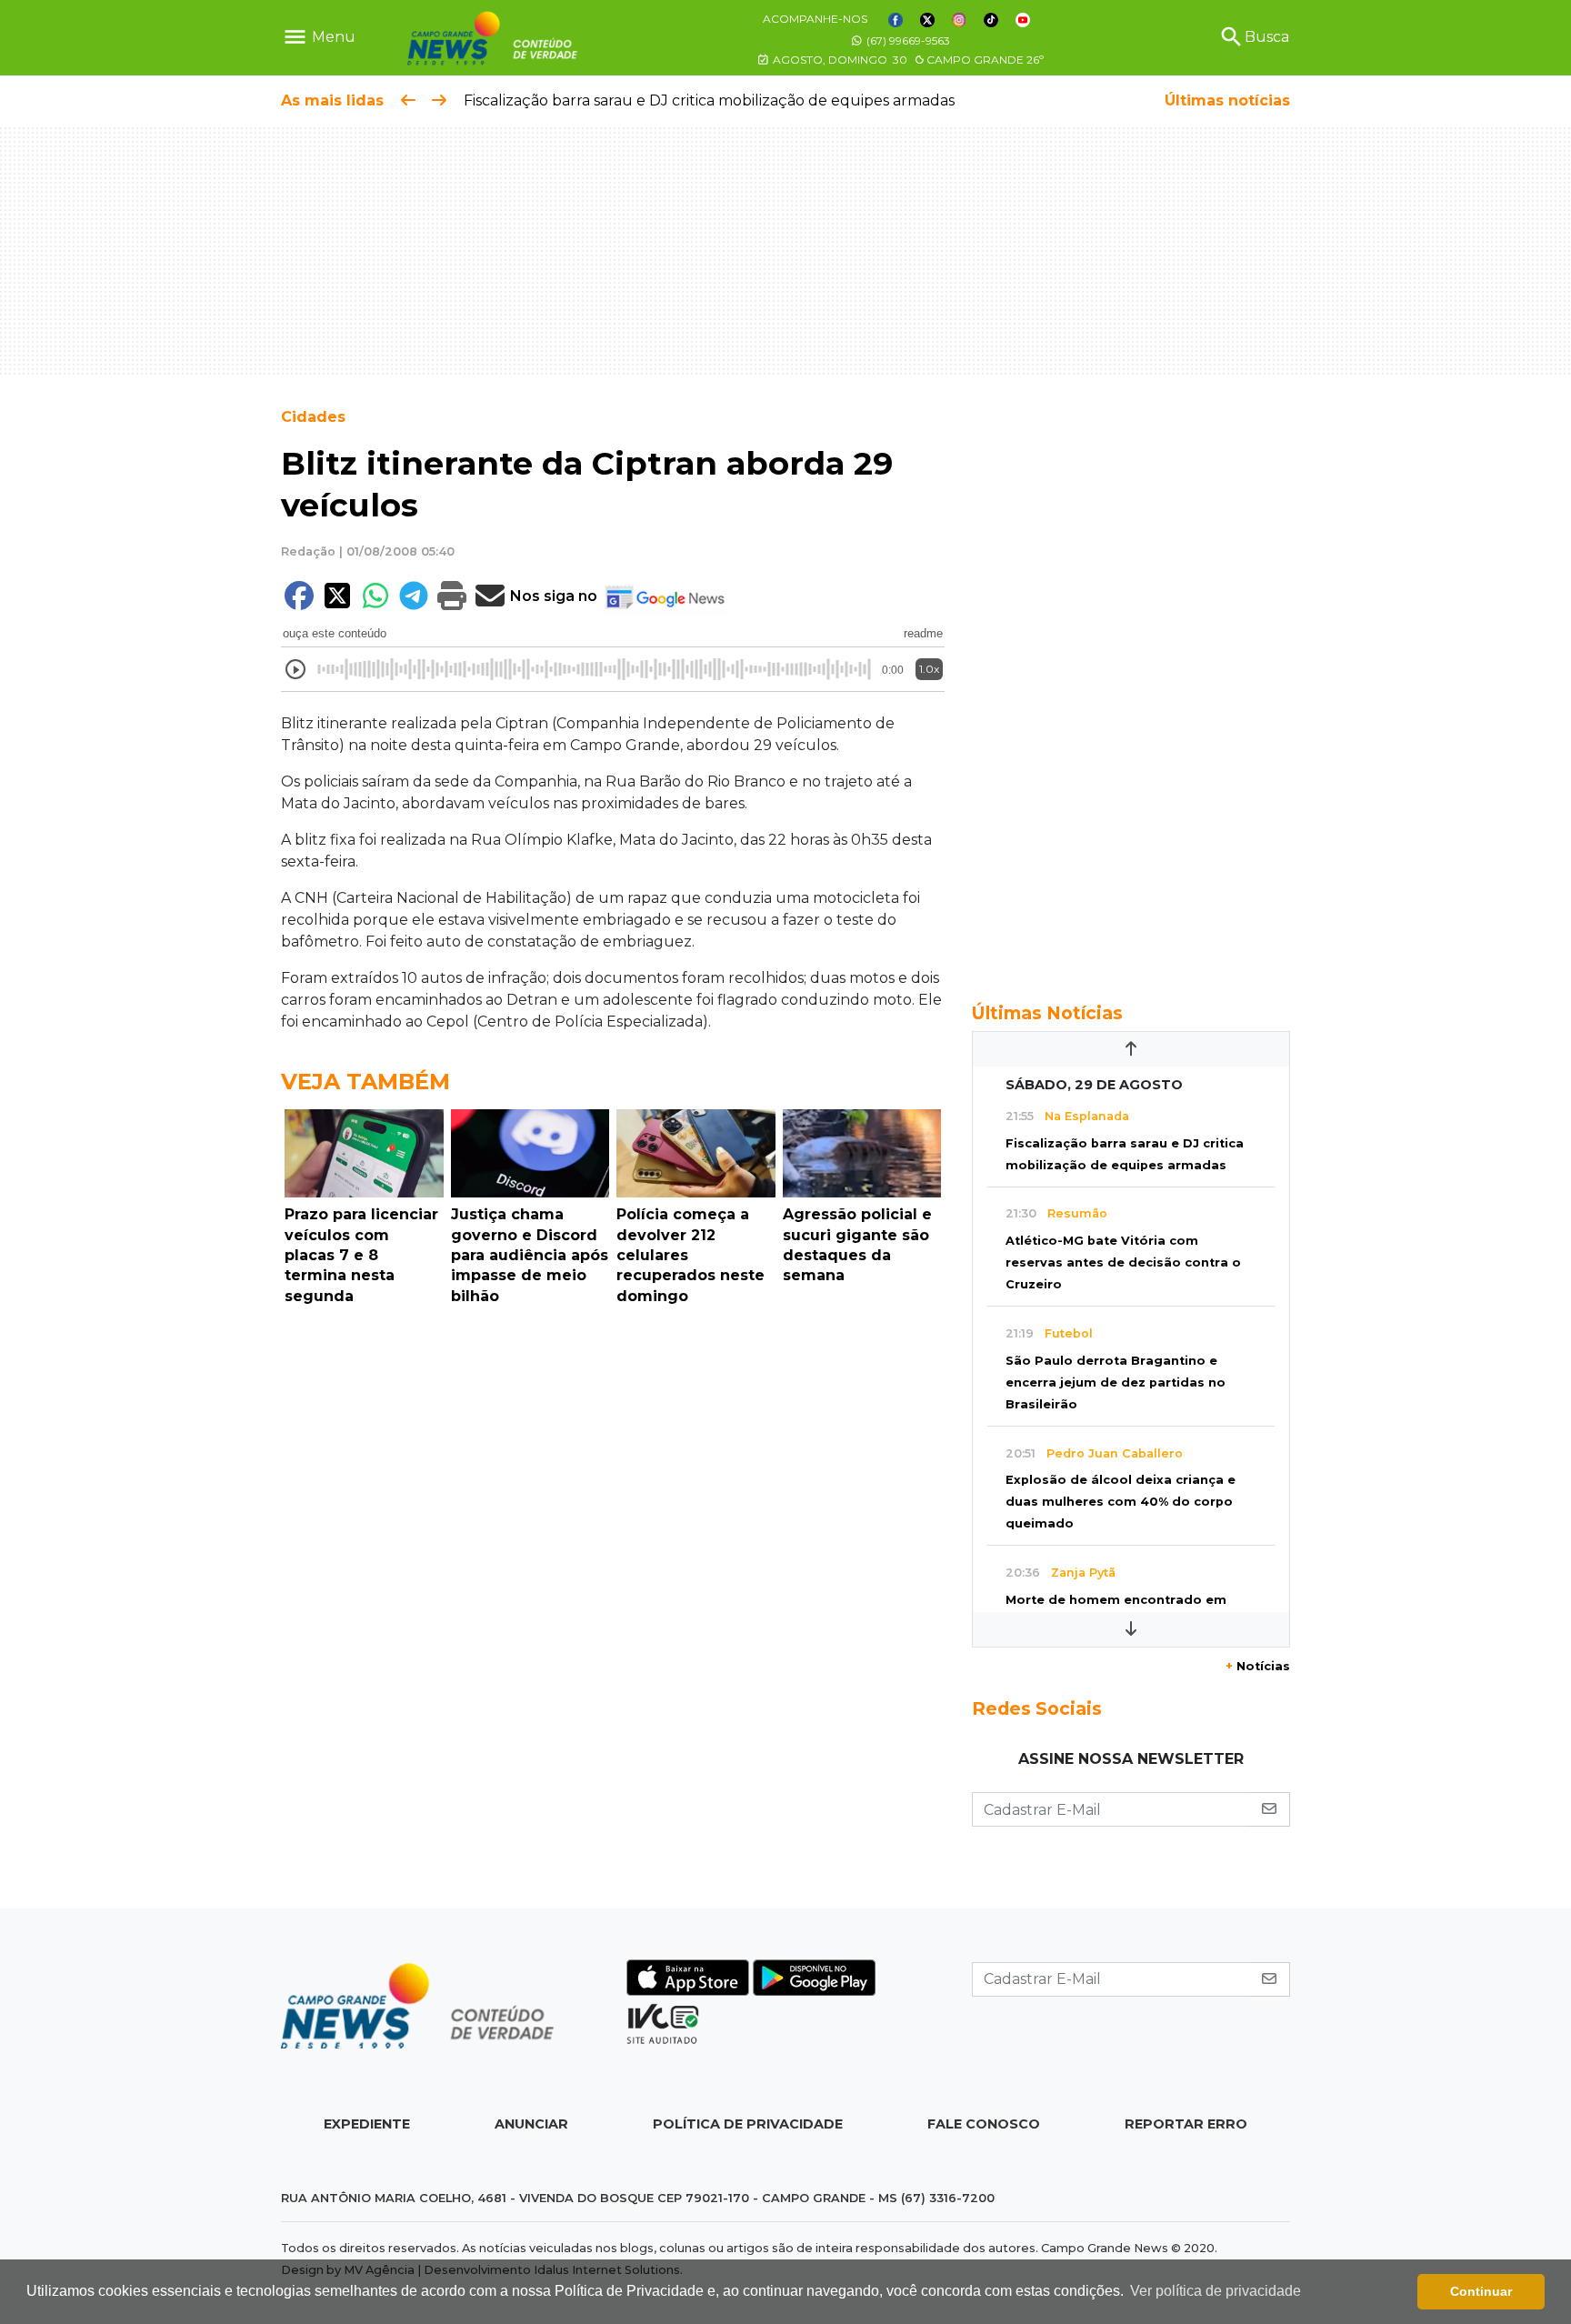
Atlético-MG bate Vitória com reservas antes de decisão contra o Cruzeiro (1123, 1262)
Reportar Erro (1186, 2124)
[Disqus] (613, 1563)
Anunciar (531, 2124)
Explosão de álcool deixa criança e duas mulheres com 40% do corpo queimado (1121, 1502)
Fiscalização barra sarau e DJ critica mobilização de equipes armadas (709, 100)
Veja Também (365, 1082)
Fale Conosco (984, 2124)
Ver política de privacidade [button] (1216, 2291)
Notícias (1258, 1666)
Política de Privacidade (748, 2124)
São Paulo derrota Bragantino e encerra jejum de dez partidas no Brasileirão (1116, 1382)
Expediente (367, 2124)
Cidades (313, 417)
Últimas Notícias (1047, 1013)
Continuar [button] (1481, 2291)
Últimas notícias (1227, 100)
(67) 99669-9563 (907, 40)
